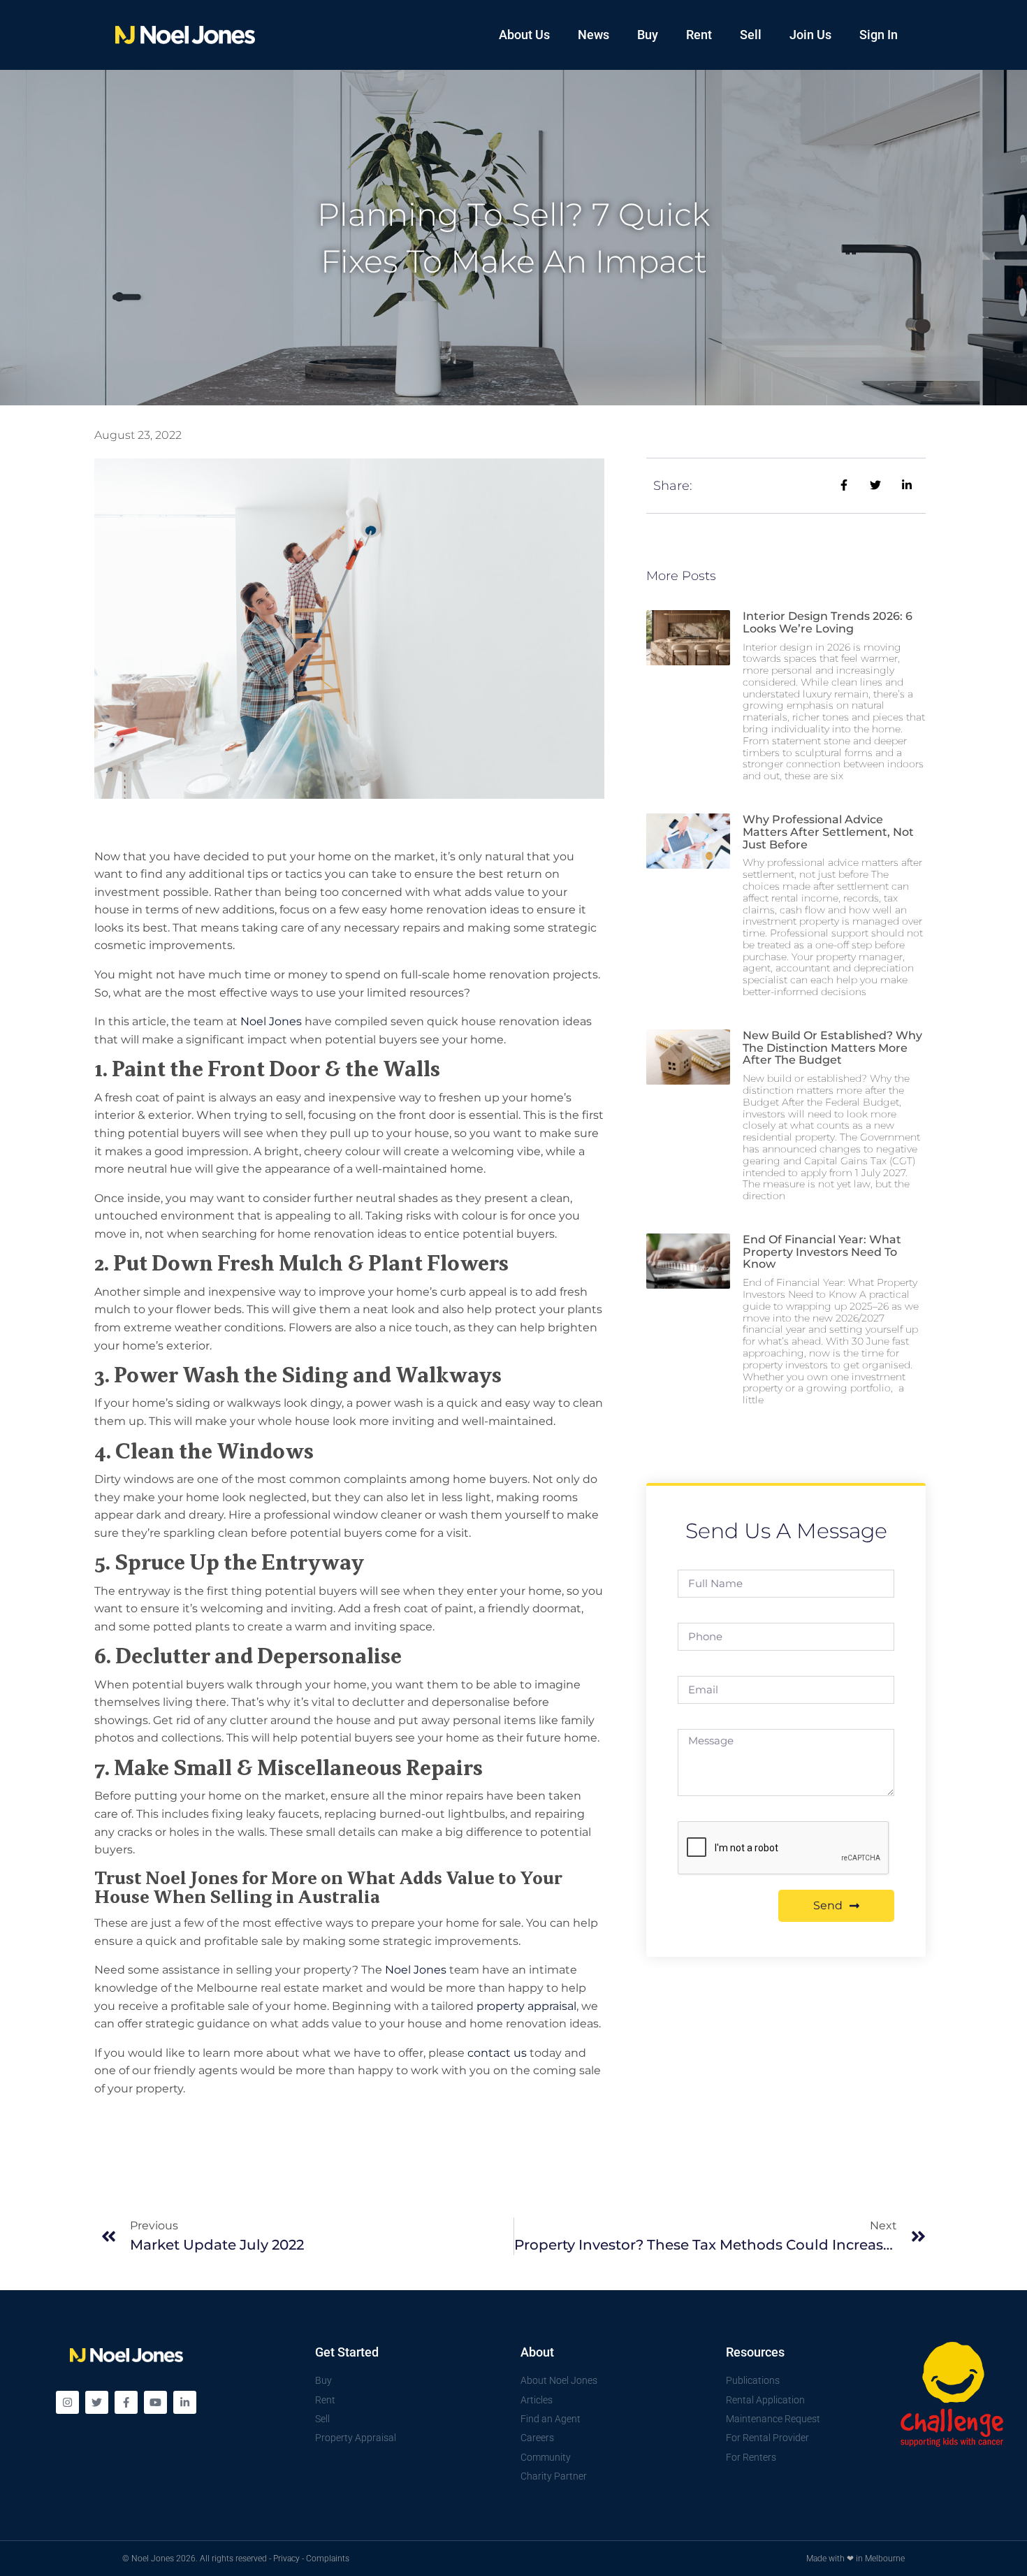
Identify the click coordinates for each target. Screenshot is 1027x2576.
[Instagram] (67, 2402)
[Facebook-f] (126, 2402)
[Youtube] (155, 2402)
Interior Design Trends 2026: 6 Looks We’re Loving (828, 622)
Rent (699, 35)
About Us (524, 35)
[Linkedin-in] (185, 2402)
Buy (648, 35)
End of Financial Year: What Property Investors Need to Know (822, 1252)
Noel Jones (271, 1021)
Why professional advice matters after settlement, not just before (828, 832)
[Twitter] (97, 2402)
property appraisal (526, 2006)
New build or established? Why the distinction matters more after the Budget (832, 1048)
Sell (751, 35)
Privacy (286, 2559)
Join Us (810, 35)
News (593, 35)
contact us (497, 2053)
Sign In (879, 35)
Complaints (328, 2559)
